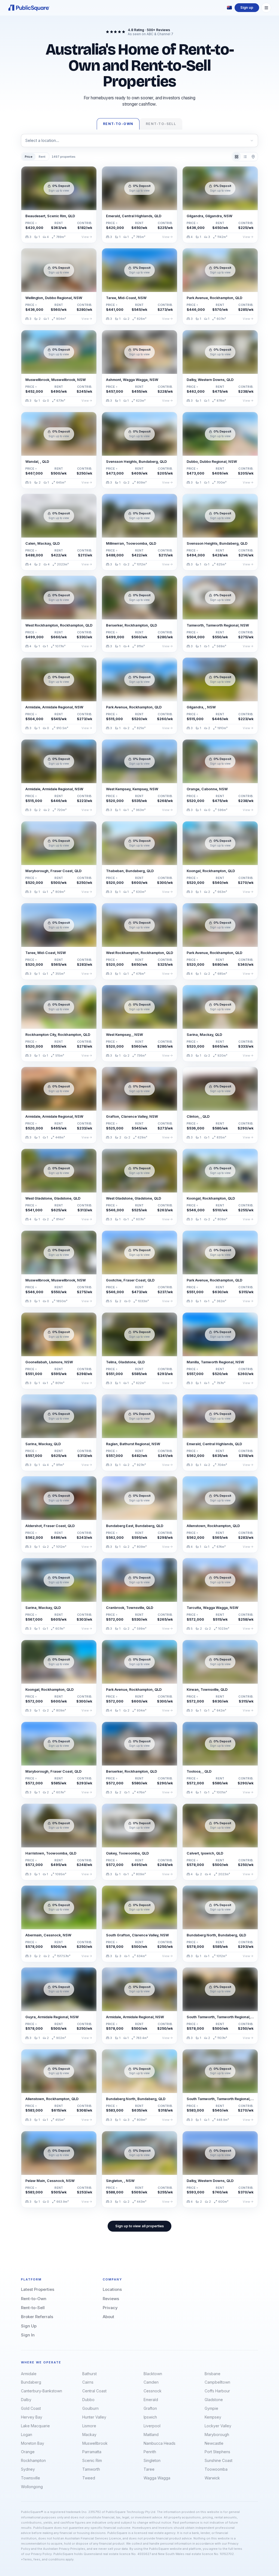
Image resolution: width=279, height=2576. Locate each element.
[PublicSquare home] (29, 8)
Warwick (212, 2478)
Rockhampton (33, 2460)
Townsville (31, 2478)
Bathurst (90, 2374)
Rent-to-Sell (33, 2308)
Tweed (89, 2478)
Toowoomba (216, 2469)
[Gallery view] (237, 156)
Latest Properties (38, 2289)
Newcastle (214, 2443)
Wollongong (32, 2487)
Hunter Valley (94, 2417)
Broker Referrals (37, 2317)
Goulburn (90, 2408)
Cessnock (153, 2391)
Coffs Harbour (217, 2391)
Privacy (110, 2308)
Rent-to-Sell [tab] (161, 124)
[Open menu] (266, 8)
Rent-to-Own (34, 2299)
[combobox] (139, 140)
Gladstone (214, 2400)
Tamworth (91, 2469)
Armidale (29, 2374)
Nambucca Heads (160, 2443)
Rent (42, 157)
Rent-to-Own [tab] (118, 124)
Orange (28, 2452)
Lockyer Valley (218, 2426)
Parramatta (92, 2452)
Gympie (211, 2408)
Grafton (150, 2408)
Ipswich (150, 2417)
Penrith (150, 2452)
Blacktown (153, 2374)
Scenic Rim (92, 2460)
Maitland (151, 2435)
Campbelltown (217, 2382)
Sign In (28, 2335)
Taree (149, 2469)
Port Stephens (217, 2452)
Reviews (111, 2299)
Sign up (247, 8)
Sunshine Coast (219, 2460)
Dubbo (88, 2400)
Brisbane (213, 2374)
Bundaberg (31, 2382)
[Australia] (229, 8)
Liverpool (152, 2426)
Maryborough (217, 2435)
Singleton (152, 2460)
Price (29, 157)
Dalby (26, 2400)
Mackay (89, 2435)
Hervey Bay (32, 2417)
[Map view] (253, 156)
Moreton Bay (33, 2443)
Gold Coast (31, 2408)
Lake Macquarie (35, 2426)
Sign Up (29, 2326)
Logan (27, 2435)
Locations (112, 2289)
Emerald (151, 2400)
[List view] (245, 156)
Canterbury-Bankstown (42, 2391)
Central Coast (94, 2391)
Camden (151, 2382)
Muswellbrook (95, 2443)
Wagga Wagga (157, 2478)
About (108, 2317)
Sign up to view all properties (139, 2226)
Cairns (88, 2382)
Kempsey (213, 2417)
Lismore (89, 2426)
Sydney (28, 2469)
